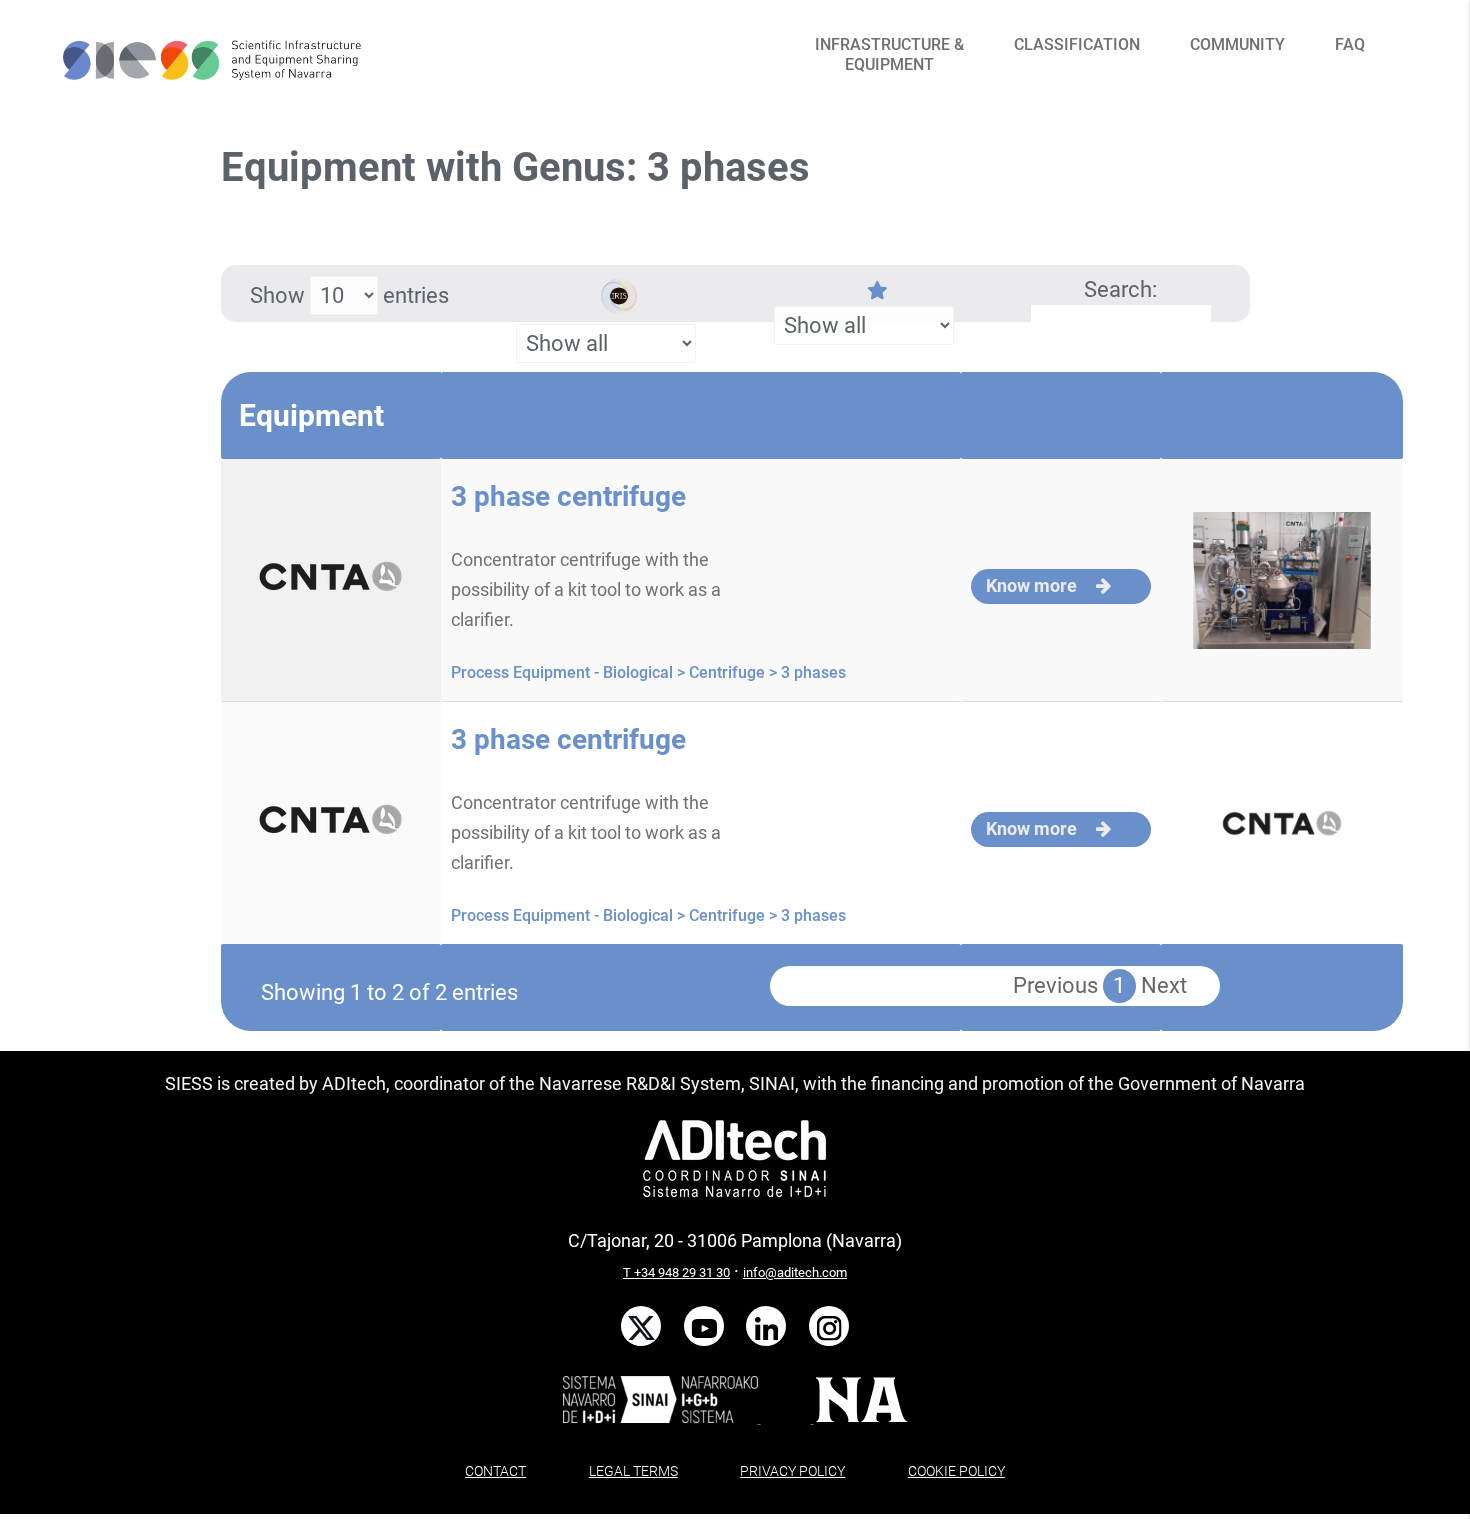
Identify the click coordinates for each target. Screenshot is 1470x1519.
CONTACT (495, 1471)
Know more (1033, 585)
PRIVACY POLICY (792, 1471)
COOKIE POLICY (956, 1471)
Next (1164, 985)
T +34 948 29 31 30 (676, 1272)
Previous (1055, 985)
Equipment (311, 415)
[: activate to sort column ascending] (701, 415)
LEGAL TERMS (633, 1471)
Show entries (349, 295)
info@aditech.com (795, 1272)
